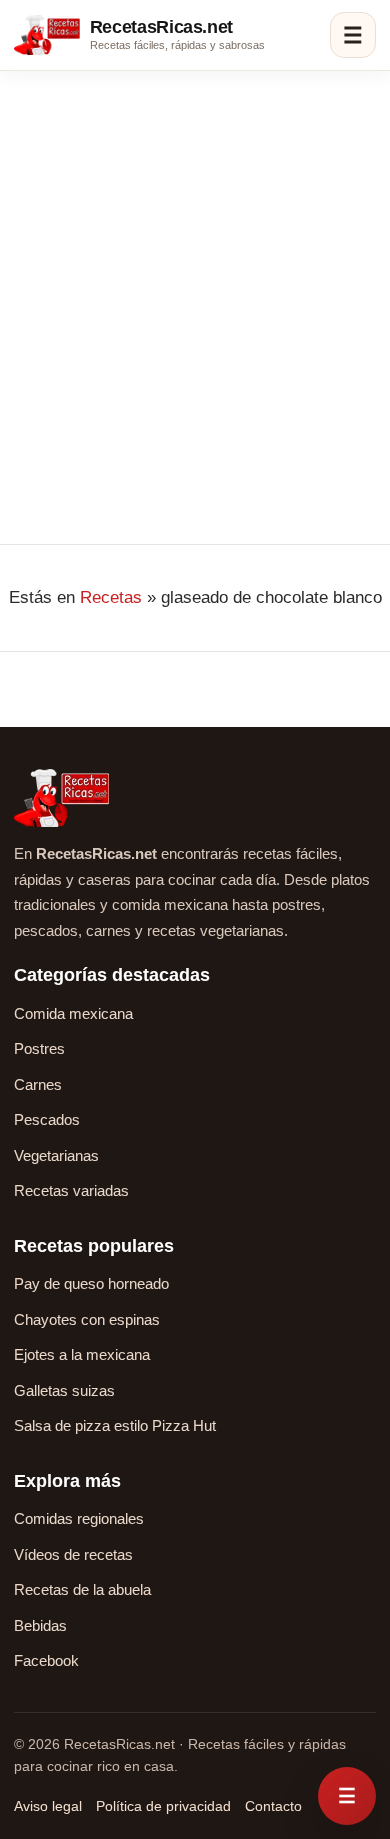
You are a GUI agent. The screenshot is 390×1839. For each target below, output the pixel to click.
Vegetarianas (56, 1155)
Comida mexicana (73, 1013)
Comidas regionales (79, 1518)
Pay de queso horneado (91, 1283)
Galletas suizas (64, 1390)
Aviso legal (48, 1806)
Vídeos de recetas (73, 1554)
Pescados (47, 1119)
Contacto (273, 1806)
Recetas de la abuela (82, 1589)
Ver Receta (69, 416)
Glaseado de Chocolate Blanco (192, 193)
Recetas (111, 597)
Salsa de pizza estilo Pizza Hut (115, 1425)
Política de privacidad (163, 1806)
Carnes (38, 1084)
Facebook (46, 1660)
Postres (39, 1048)
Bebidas (40, 1625)
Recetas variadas (71, 1190)
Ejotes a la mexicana (82, 1354)
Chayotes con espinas (87, 1319)
